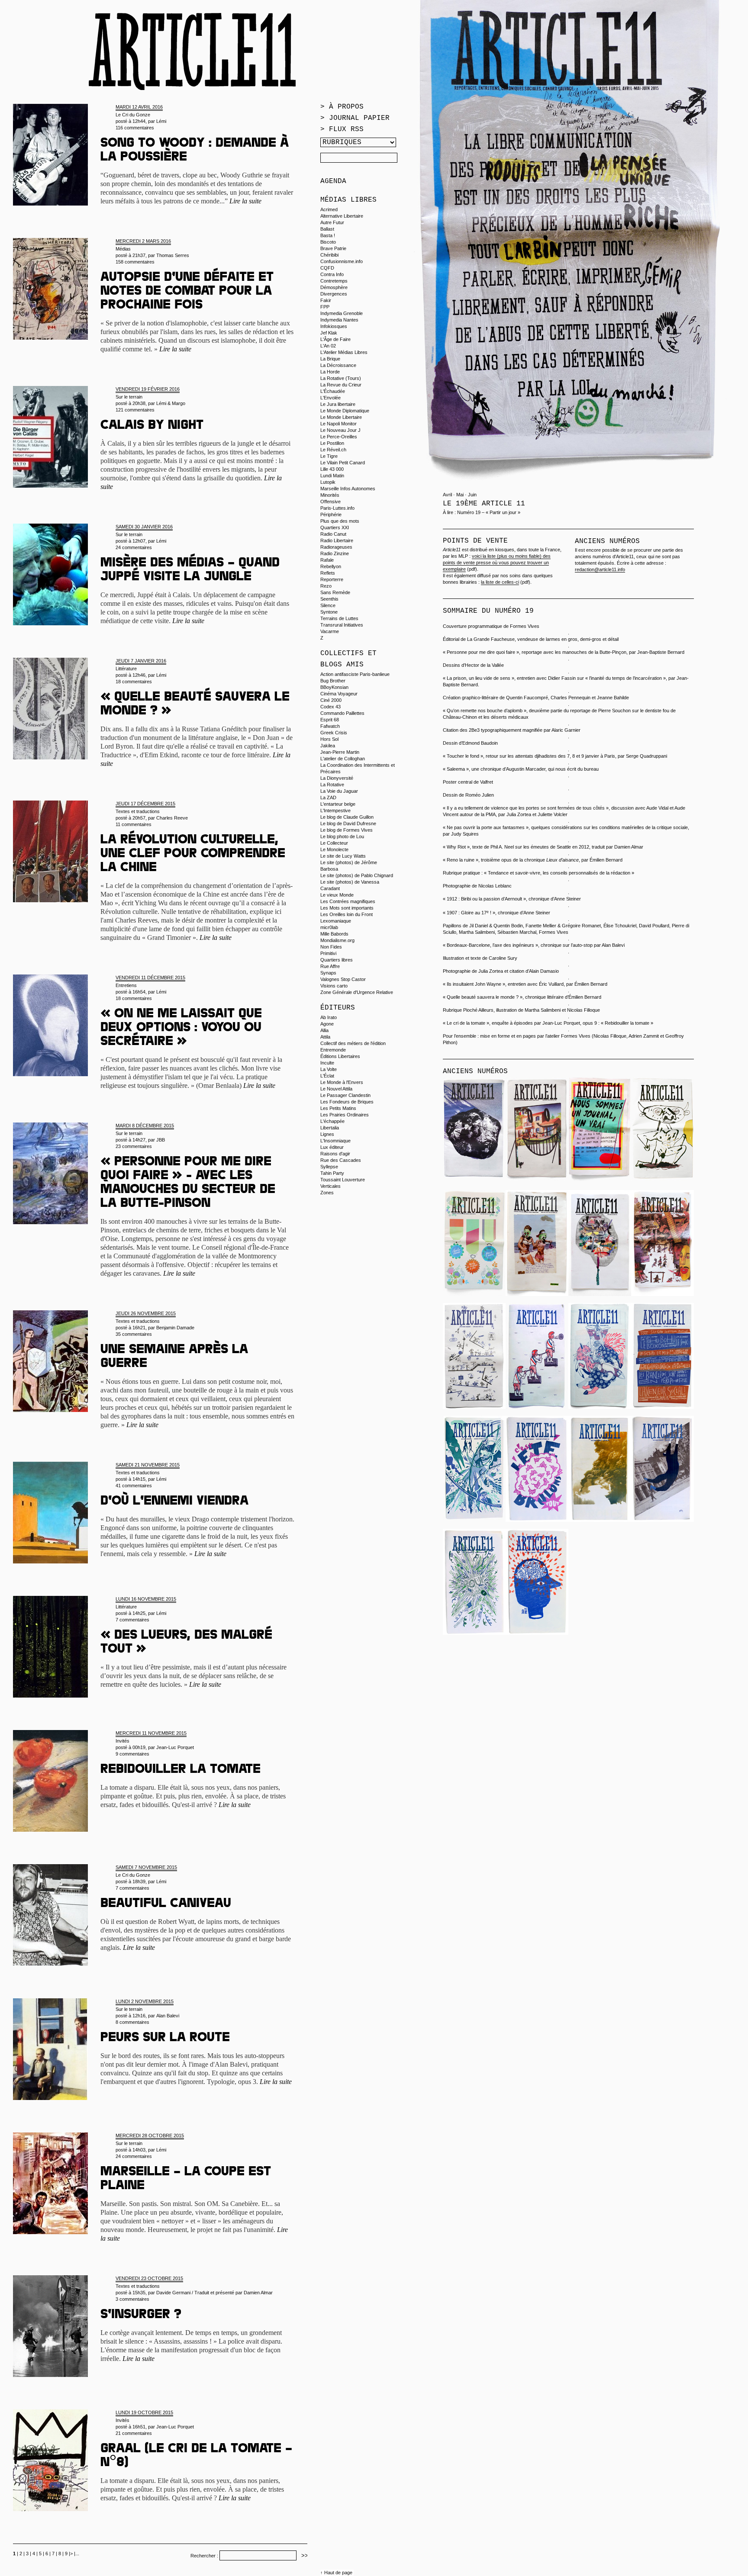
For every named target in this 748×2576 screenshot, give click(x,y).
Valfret (487, 782)
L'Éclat (327, 1076)
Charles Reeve (172, 818)
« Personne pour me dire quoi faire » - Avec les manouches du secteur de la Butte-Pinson (188, 1183)
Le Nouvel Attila (336, 1089)
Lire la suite (245, 201)
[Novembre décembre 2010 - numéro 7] (663, 1407)
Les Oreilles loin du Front (347, 914)
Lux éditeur (332, 1147)
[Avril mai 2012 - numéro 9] (537, 1407)
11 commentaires (134, 824)
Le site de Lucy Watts (343, 856)
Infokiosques (334, 326)
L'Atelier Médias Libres (344, 352)
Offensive (330, 502)
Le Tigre (329, 456)
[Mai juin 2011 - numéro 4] (600, 1520)
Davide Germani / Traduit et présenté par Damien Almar (214, 2293)
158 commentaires (135, 262)
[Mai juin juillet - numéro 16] (600, 1181)
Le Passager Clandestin (345, 1095)
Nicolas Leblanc (495, 886)
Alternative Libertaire (342, 216)
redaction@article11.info (600, 569)
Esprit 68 (330, 720)
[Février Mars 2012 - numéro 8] (600, 1407)
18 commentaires (134, 682)
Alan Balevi (168, 2016)
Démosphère (334, 287)
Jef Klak (329, 333)
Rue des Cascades (341, 1160)
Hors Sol (329, 739)
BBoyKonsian (334, 687)
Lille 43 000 (332, 469)
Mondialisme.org (337, 940)
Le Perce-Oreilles (339, 437)
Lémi (161, 121)
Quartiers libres (337, 960)
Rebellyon (331, 566)
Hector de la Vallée (484, 665)
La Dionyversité (337, 778)
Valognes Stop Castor (343, 979)
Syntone (329, 612)
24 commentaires (134, 547)
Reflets (328, 573)
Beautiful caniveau (166, 1904)
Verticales (330, 1186)
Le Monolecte (334, 849)
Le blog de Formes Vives (347, 830)
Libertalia (330, 1128)
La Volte (329, 1069)
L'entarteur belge (338, 804)
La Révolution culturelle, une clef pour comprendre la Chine (193, 855)
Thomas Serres (173, 255)
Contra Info (332, 274)
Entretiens (126, 985)
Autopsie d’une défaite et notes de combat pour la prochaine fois (187, 292)
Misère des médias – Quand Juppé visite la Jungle (190, 571)
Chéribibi (329, 255)
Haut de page (338, 2573)
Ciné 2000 (331, 700)
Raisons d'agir (335, 1154)
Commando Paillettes (342, 713)
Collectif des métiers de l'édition (353, 1043)
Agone (327, 1024)
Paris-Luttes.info (337, 508)
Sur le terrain (129, 397)
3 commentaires (132, 2299)
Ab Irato (329, 1017)
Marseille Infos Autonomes (348, 489)
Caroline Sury (503, 958)
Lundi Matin (332, 476)
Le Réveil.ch (333, 450)
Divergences (334, 294)
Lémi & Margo (171, 403)
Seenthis (329, 599)
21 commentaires (134, 2433)
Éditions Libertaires (340, 1056)
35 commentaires (134, 1334)
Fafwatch (330, 726)
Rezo (326, 586)
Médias (123, 249)
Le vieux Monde (337, 895)
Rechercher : (204, 2556)
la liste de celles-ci (500, 582)
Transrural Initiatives (342, 625)
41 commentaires (134, 1486)
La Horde (330, 372)
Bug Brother (333, 681)
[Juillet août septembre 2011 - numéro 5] (537, 1520)
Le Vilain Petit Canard (343, 463)
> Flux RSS (342, 129)
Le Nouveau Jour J (340, 430)
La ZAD (328, 798)
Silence (328, 605)
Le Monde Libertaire (341, 417)
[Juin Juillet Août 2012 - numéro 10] (474, 1407)
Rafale (327, 560)
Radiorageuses (336, 547)
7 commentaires (132, 1620)
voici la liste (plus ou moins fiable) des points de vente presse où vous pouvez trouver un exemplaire (497, 563)
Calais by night (152, 426)
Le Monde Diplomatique (345, 411)
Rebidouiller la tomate (181, 1770)
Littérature (126, 669)
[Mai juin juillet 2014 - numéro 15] (663, 1181)
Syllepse (329, 1167)
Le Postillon (332, 443)
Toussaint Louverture (343, 1180)
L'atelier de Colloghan (343, 759)
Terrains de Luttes (339, 618)
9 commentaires (132, 1754)
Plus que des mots (340, 521)
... (77, 2553)
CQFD (327, 268)
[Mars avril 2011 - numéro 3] (663, 1520)
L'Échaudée (333, 391)
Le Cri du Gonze (133, 115)
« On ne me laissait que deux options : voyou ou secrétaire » (181, 1029)
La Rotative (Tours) (341, 378)
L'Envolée (330, 398)
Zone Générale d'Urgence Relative (357, 992)
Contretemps (334, 281)
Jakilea (328, 746)
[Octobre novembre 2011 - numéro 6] (474, 1520)
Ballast (327, 229)
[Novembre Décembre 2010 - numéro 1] (537, 1633)
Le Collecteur (334, 843)
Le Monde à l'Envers (342, 1082)
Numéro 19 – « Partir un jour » (489, 512)
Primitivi (328, 953)
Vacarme (330, 631)
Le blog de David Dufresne (348, 823)
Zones (327, 1193)
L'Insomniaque (335, 1141)
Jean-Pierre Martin (340, 752)
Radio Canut (333, 534)
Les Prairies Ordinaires (345, 1115)
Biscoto (328, 242)
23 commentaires (134, 1146)
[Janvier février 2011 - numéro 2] (474, 1633)
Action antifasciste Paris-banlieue (355, 674)
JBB (161, 1140)
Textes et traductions (138, 811)
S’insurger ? (141, 2316)
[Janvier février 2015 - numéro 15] (474, 1181)
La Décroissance (338, 365)
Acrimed (329, 209)
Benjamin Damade (175, 1328)
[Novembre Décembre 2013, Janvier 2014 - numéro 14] (474, 1294)
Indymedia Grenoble (342, 313)
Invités (123, 1741)
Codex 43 (330, 707)
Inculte (327, 1063)
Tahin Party (332, 1173)
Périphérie (331, 515)
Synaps (328, 973)
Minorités (330, 495)
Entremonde (333, 1050)
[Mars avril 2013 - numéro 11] (663, 1294)
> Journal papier (355, 118)
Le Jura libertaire (338, 404)
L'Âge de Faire (335, 339)
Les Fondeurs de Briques (347, 1102)
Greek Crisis (334, 733)
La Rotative (332, 785)
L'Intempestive (335, 810)
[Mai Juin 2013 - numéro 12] (600, 1294)
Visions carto (334, 986)
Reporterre (332, 579)
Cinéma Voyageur (339, 694)
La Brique (330, 359)
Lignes (327, 1134)
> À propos (342, 107)
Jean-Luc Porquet (175, 1747)
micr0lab (329, 927)
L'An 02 (328, 346)
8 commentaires (132, 2022)
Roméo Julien (480, 795)
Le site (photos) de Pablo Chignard (357, 875)
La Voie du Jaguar (339, 791)
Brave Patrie (333, 248)
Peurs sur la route (165, 2039)
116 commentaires (135, 128)
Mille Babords (334, 934)
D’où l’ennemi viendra (174, 1502)
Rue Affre (330, 966)
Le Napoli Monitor (339, 424)
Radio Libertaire (337, 540)
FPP (325, 307)
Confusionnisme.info (342, 261)
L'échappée (332, 1121)
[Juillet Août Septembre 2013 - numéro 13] (537, 1294)
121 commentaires (135, 410)
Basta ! (328, 235)
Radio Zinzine (335, 553)
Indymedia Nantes (339, 320)
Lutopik (328, 482)
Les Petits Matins (338, 1108)
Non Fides (331, 947)
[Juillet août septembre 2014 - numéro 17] (537, 1181)
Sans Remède (335, 592)
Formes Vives (525, 626)
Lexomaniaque (336, 921)
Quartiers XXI (335, 527)
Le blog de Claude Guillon (347, 817)
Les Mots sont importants (347, 908)
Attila (325, 1037)
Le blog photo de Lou (342, 836)
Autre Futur (332, 222)
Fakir (326, 300)
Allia (324, 1030)
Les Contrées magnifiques (348, 901)
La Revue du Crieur (341, 385)
